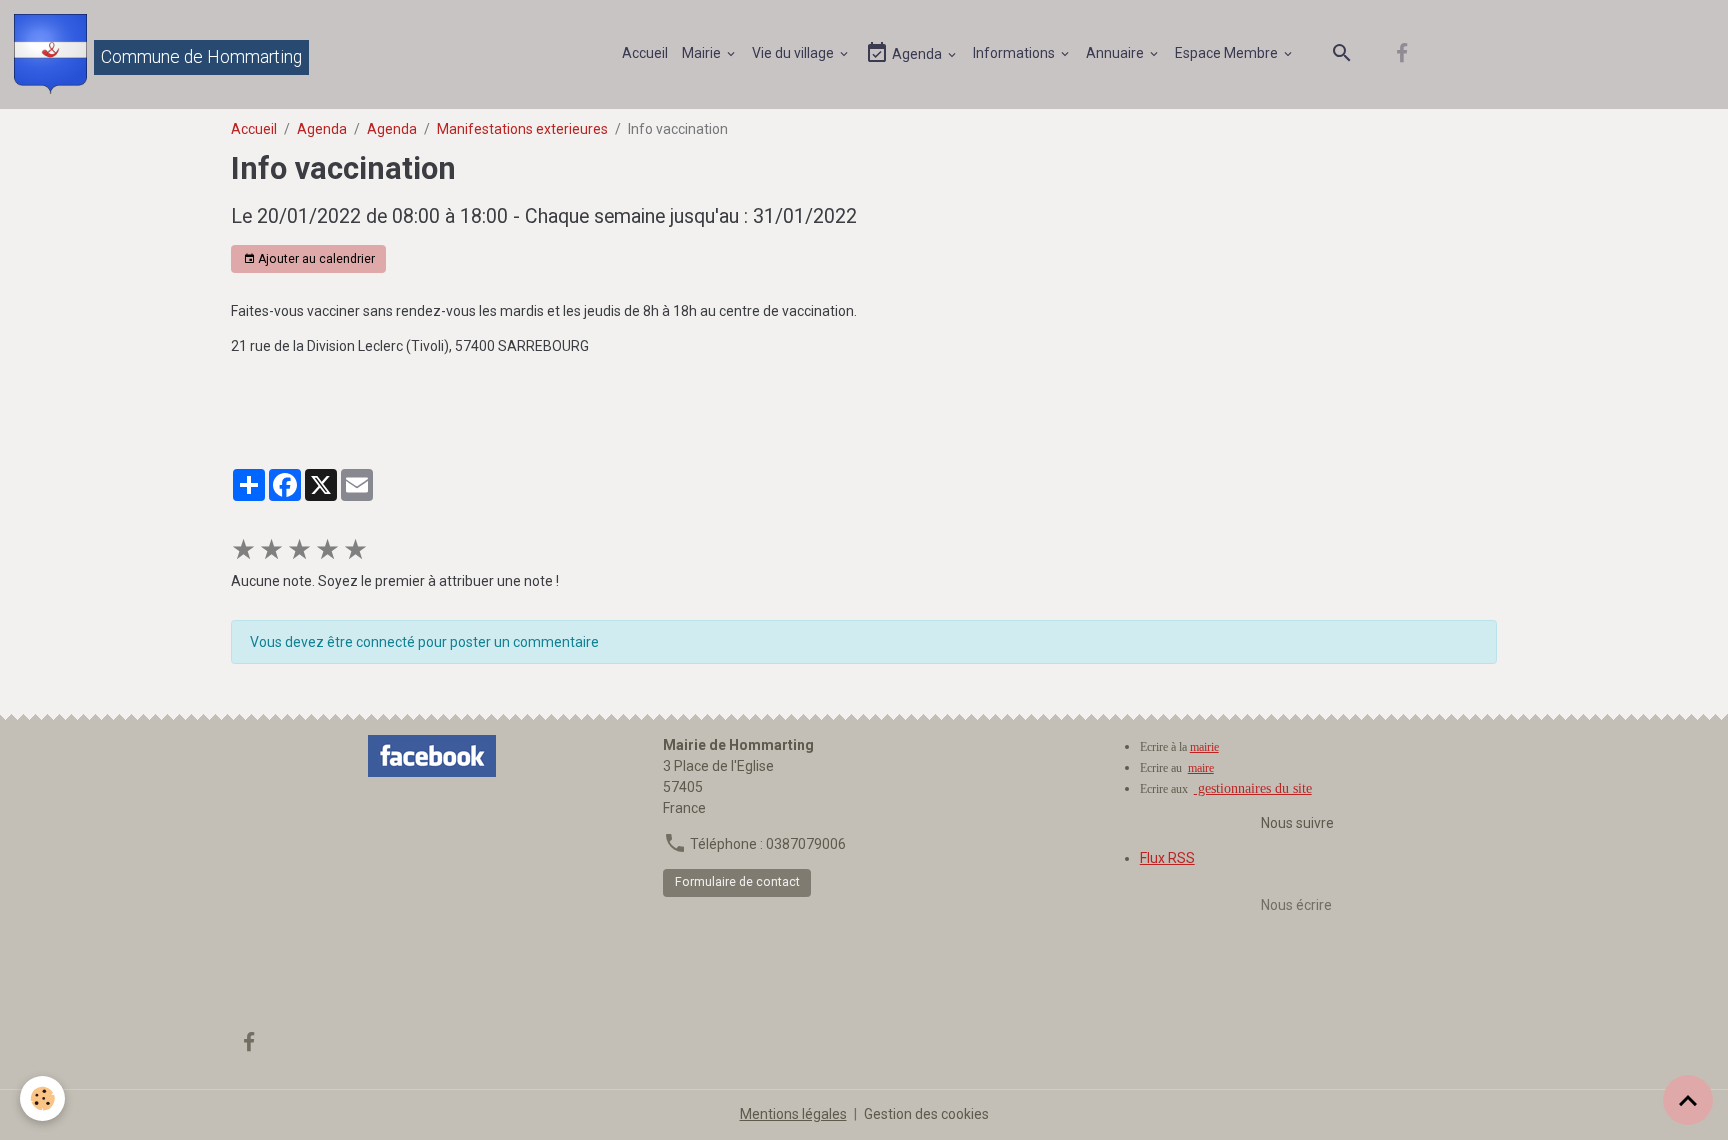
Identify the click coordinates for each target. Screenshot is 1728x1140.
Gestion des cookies (926, 1114)
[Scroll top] (1688, 1100)
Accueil (645, 53)
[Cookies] (42, 1098)
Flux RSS (1167, 858)
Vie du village (794, 53)
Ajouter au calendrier (315, 259)
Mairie (703, 53)
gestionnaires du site (1253, 788)
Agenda (917, 54)
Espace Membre (1228, 53)
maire (1201, 768)
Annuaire (1116, 53)
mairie (1204, 747)
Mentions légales (793, 1114)
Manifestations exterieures (522, 129)
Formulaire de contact (737, 882)
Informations (1015, 53)
